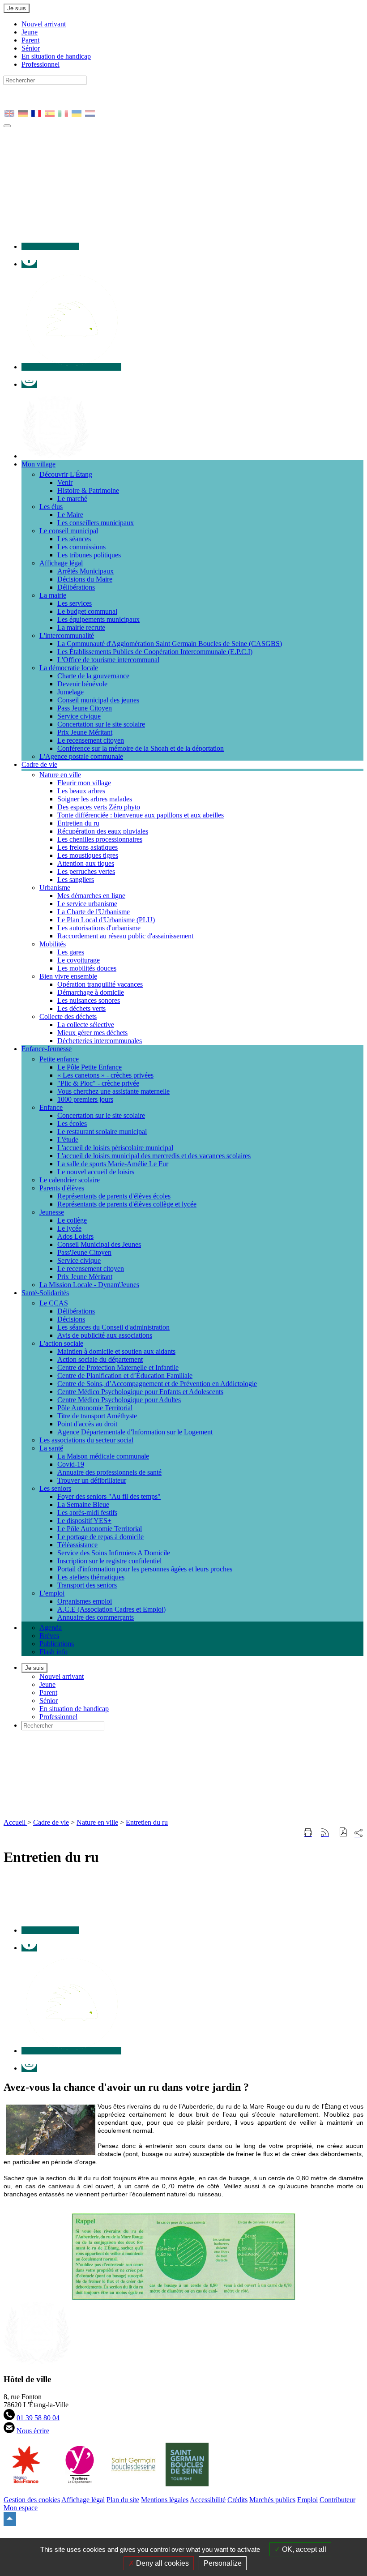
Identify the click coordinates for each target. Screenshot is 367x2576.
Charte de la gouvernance (93, 676)
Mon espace (21, 2508)
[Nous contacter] (50, 246)
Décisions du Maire (85, 579)
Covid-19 (71, 1464)
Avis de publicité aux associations (105, 1335)
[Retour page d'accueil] (160, 1814)
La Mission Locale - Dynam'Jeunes (89, 1285)
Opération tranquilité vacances (100, 984)
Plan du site (123, 2500)
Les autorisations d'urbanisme (99, 928)
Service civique (79, 716)
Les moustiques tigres (88, 855)
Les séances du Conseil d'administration (113, 1327)
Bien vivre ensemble (68, 976)
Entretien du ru (78, 823)
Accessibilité (208, 2500)
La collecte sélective (86, 1025)
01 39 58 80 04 (38, 2418)
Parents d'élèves (62, 1188)
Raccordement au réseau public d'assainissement (125, 936)
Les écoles (72, 1123)
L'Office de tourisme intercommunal (108, 660)
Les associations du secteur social (86, 1440)
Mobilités (53, 944)
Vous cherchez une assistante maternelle (113, 1091)
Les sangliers (76, 879)
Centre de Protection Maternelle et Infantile (118, 1367)
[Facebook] (29, 264)
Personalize (223, 2563)
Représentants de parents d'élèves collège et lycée (127, 1204)
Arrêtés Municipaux (85, 571)
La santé (51, 1448)
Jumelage (70, 692)
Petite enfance (59, 1059)
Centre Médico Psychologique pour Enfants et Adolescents (140, 1392)
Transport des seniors (87, 1585)
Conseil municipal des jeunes (98, 700)
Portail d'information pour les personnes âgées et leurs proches (145, 1569)
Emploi (307, 2500)
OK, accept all (303, 2549)
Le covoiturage (79, 960)
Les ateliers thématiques (91, 1577)
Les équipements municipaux (98, 619)
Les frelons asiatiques (87, 847)
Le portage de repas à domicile (100, 1537)
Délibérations (76, 587)
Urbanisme (55, 888)
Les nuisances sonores (89, 1000)
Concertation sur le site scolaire (101, 724)
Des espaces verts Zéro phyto (99, 807)
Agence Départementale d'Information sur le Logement (135, 1432)
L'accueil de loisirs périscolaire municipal (115, 1148)
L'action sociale (61, 1343)
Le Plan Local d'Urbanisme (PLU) (106, 920)
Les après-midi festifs (87, 1513)
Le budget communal (87, 611)
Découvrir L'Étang (66, 474)
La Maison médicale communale (103, 1456)
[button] (344, 1833)
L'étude (68, 1140)
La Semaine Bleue (83, 1504)
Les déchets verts (81, 1008)
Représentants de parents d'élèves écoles (114, 1196)
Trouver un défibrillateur (92, 1480)
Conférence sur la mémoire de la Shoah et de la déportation (141, 748)
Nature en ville (60, 775)
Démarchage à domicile (91, 992)
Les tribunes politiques (89, 555)
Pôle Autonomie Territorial (95, 1408)
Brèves (49, 1636)
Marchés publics (272, 2500)
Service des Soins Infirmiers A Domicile (114, 1553)
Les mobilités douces (87, 968)
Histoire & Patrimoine (88, 490)
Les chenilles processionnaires (100, 839)
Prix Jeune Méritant (85, 732)
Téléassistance (77, 1545)
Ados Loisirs (75, 1236)
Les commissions (81, 547)
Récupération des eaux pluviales (103, 831)
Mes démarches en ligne (91, 896)
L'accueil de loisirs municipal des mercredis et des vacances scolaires (154, 1156)
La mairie (53, 595)
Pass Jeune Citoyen (85, 708)
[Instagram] (29, 384)
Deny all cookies (162, 2563)
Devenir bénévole (82, 684)
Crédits (237, 2500)
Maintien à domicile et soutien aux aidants (116, 1351)
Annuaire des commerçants (96, 1617)
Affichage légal (61, 563)
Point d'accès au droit (87, 1424)
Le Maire (70, 515)
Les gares (71, 952)
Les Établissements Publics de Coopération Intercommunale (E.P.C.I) (155, 652)
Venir (65, 482)
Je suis (17, 8)
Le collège (72, 1220)
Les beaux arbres (81, 791)
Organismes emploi (85, 1601)
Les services (75, 603)
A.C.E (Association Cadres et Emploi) (111, 1609)
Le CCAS (54, 1303)
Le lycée (69, 1228)
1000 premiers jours (85, 1099)
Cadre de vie (51, 1822)
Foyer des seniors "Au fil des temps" (109, 1496)
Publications (57, 1644)
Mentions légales (165, 2500)
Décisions (71, 1319)
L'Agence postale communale (81, 756)
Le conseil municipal (69, 531)
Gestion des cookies (32, 2500)
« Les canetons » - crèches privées (105, 1075)
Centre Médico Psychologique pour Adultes (119, 1400)
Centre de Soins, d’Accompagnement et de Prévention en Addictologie (157, 1384)
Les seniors (55, 1488)
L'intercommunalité (67, 635)
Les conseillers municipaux (96, 523)
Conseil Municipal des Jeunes (99, 1244)
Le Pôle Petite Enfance (90, 1067)
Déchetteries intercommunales (100, 1041)
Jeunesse (52, 1212)
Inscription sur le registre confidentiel (109, 1561)
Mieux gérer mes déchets (92, 1033)
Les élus (51, 507)
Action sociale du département (100, 1359)
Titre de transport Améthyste (97, 1416)
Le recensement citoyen (91, 740)
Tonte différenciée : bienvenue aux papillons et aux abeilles (141, 815)
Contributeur (337, 2500)
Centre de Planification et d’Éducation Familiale (125, 1376)
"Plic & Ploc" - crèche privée (98, 1083)
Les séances (74, 539)
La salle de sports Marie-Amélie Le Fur (113, 1164)
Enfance (51, 1107)
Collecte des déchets (68, 1016)
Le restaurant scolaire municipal (102, 1132)
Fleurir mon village (84, 783)
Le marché (72, 499)
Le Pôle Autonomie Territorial (100, 1529)
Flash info (53, 1652)
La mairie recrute (81, 627)
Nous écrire (33, 2431)
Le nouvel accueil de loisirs (96, 1172)
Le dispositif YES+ (84, 1521)
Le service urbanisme (87, 904)
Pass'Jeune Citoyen (84, 1252)
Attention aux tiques (86, 863)
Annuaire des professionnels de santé (109, 1472)
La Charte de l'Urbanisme (94, 912)
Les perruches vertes (86, 871)
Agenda (51, 1628)
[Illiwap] (71, 367)
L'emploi (52, 1593)
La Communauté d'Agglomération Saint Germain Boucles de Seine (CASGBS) (170, 644)
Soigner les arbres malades (95, 799)
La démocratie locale (69, 668)
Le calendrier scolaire (70, 1180)
